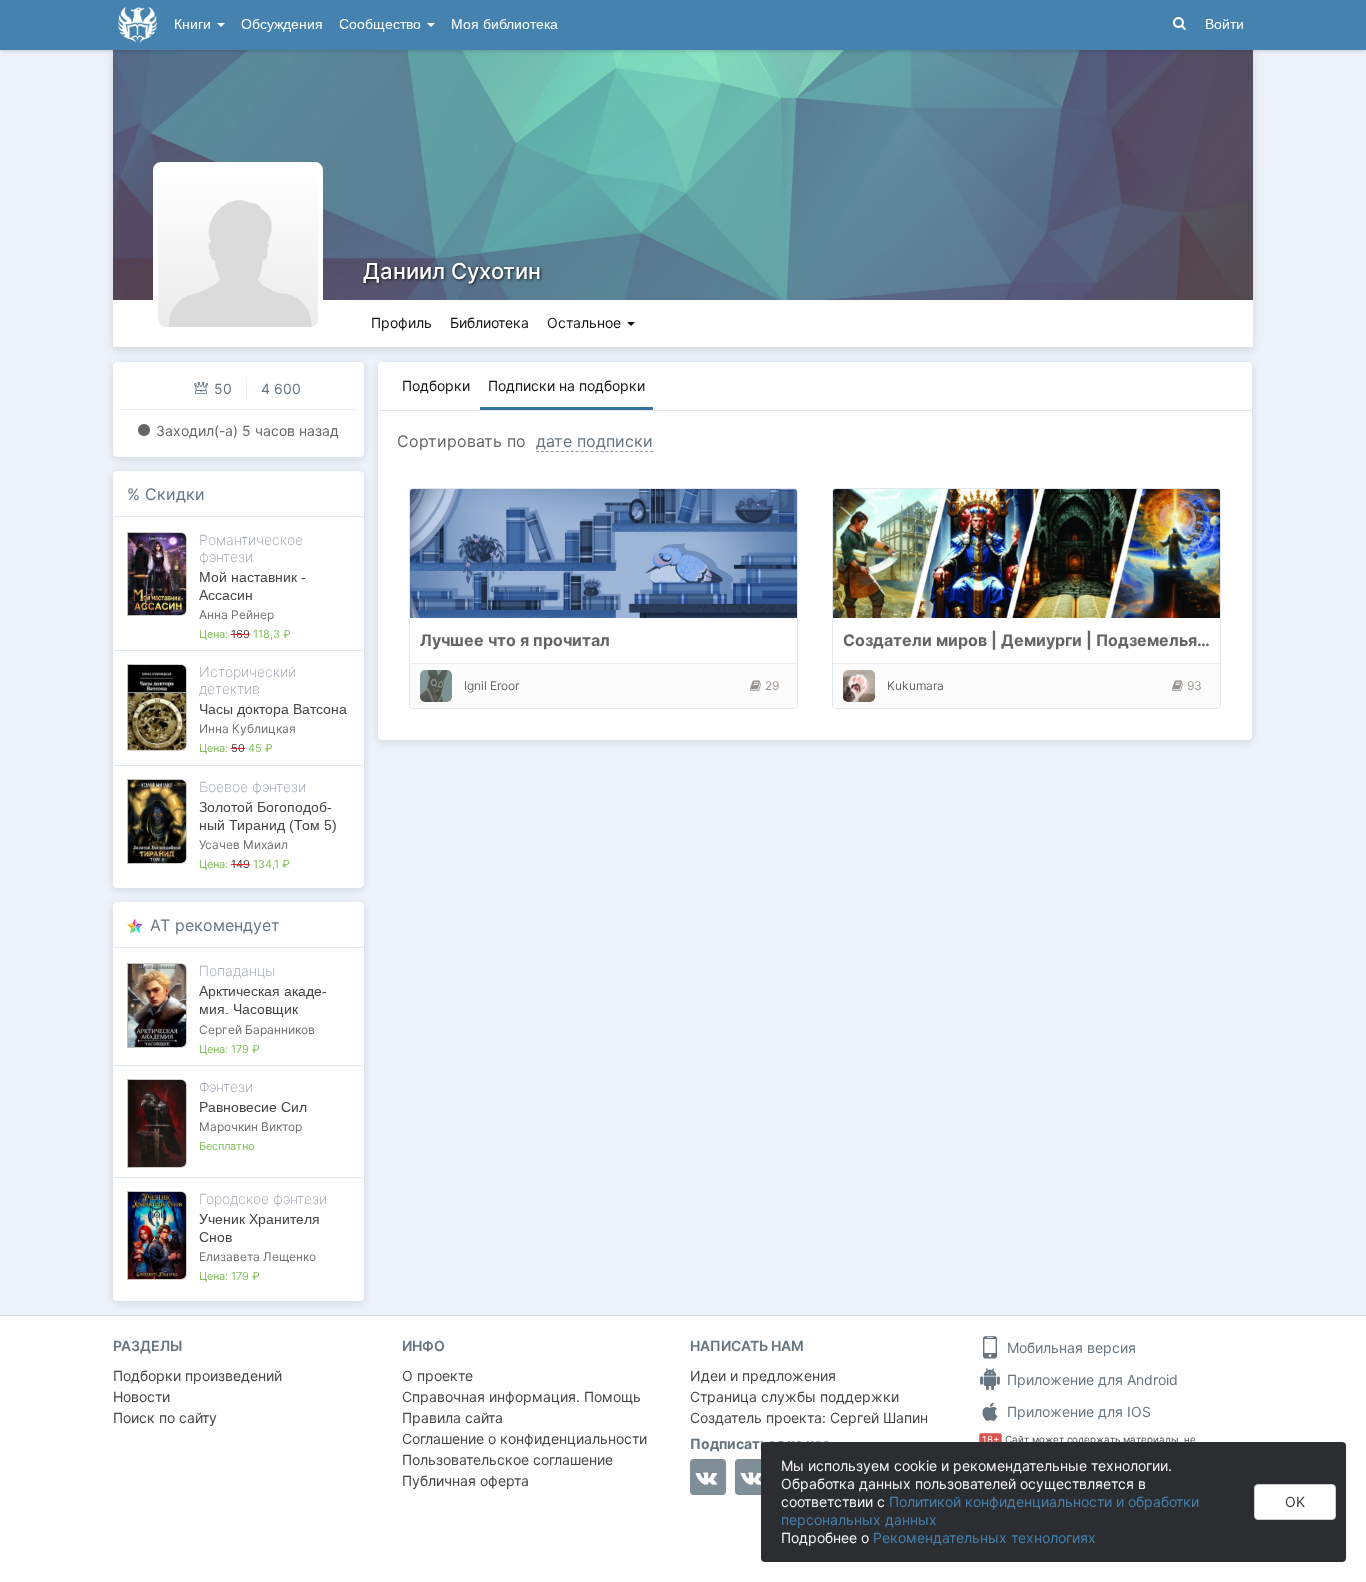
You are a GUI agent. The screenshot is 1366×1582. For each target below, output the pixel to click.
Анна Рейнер (236, 614)
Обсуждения (282, 24)
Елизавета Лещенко (257, 1256)
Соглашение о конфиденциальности (524, 1438)
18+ (990, 1439)
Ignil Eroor (491, 685)
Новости (141, 1396)
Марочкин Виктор (250, 1126)
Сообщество (382, 24)
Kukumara (915, 685)
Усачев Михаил (243, 844)
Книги (194, 24)
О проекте (437, 1375)
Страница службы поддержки (794, 1396)
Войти (1224, 24)
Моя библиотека (504, 24)
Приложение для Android (1090, 1379)
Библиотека (489, 322)
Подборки (436, 385)
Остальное (586, 322)
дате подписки (594, 441)
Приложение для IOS (1077, 1411)
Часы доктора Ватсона (273, 709)
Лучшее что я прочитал (515, 640)
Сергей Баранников (257, 1029)
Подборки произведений (197, 1375)
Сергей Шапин (879, 1417)
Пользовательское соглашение (507, 1459)
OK (1295, 1501)
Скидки (175, 494)
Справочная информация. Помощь (521, 1396)
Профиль (401, 322)
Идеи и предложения (763, 1375)
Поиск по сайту (165, 1417)
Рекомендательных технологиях (984, 1537)
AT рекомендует (215, 925)
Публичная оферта (465, 1480)
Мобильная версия (1069, 1347)
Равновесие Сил (253, 1107)
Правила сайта (452, 1417)
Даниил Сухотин (452, 271)
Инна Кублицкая (247, 728)
